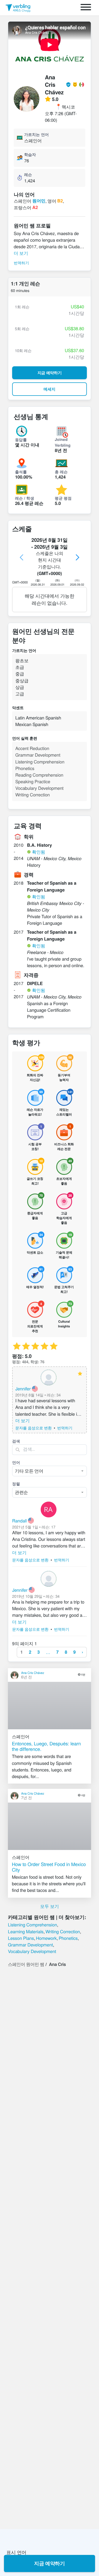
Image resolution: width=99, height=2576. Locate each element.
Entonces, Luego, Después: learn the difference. (46, 1746)
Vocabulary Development (32, 1951)
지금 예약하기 (49, 2563)
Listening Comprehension (32, 1925)
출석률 (21, 472)
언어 (16, 1462)
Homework (46, 1938)
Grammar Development (30, 1945)
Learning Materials (26, 1931)
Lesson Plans (21, 1938)
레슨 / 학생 (25, 498)
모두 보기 (49, 1906)
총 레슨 (61, 472)
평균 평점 (63, 498)
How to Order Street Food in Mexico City (49, 1867)
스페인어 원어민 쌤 (26, 1964)
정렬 (16, 1484)
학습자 (30, 154)
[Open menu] (86, 8)
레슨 (28, 174)
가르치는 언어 (36, 134)
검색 (16, 1441)
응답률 (21, 440)
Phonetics (68, 1938)
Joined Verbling (63, 442)
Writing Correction (63, 1931)
